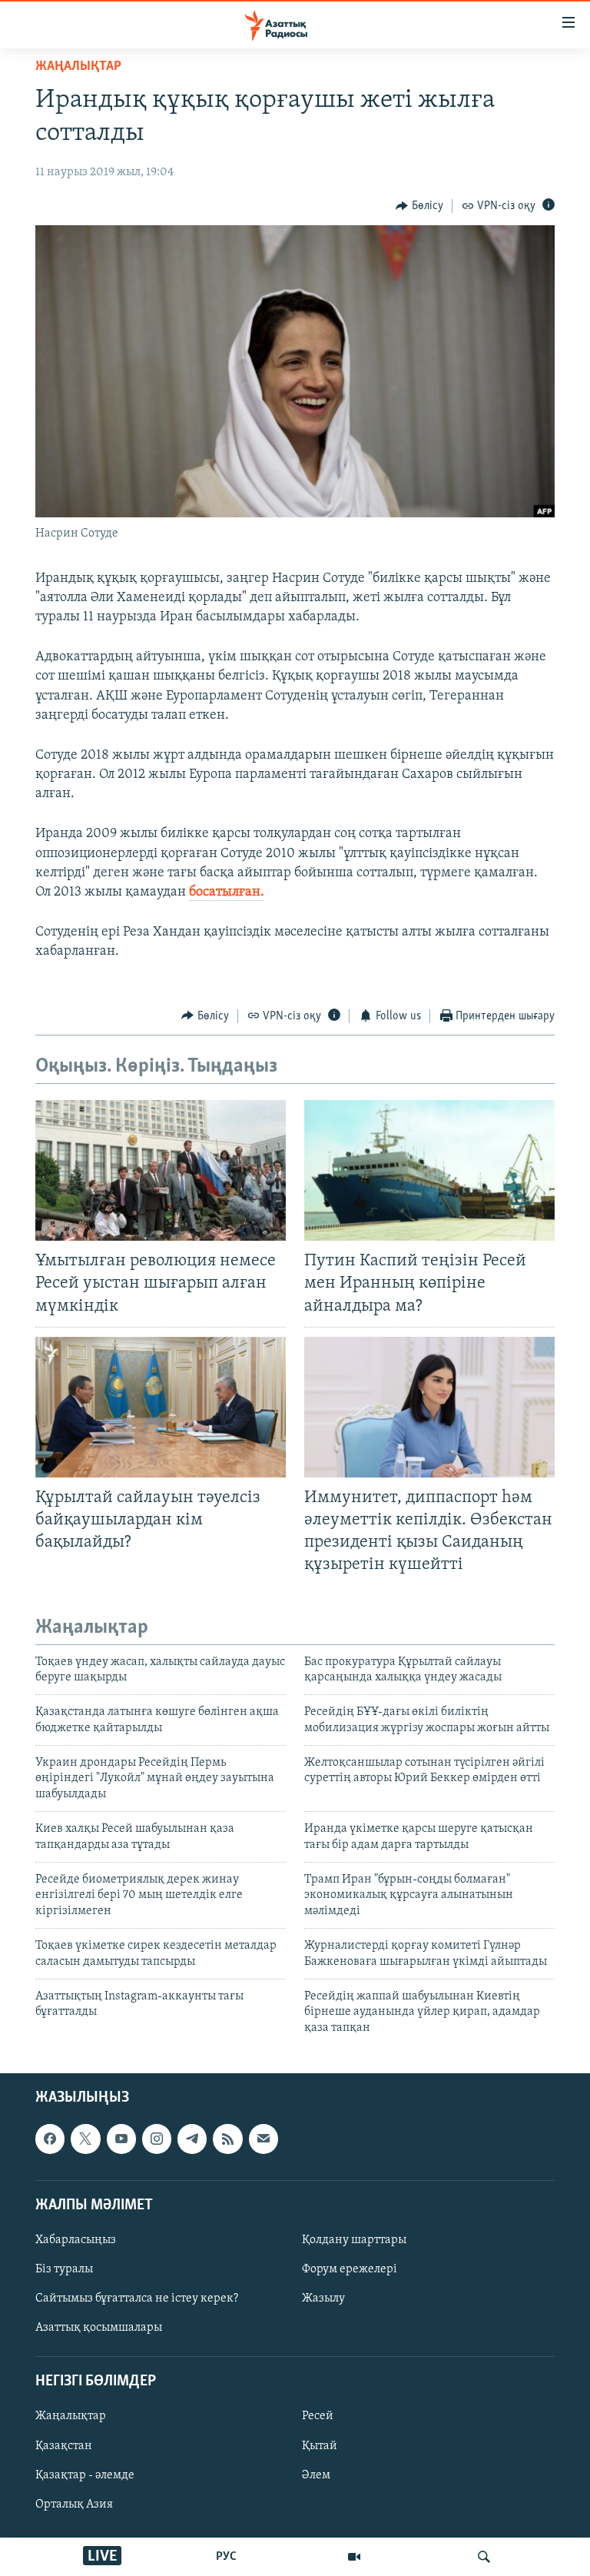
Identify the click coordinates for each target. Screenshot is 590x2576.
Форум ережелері (350, 2269)
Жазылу (323, 2298)
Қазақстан (64, 2446)
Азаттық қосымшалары (99, 2328)
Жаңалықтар (71, 2417)
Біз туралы (64, 2269)
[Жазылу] (264, 2139)
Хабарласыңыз (76, 2240)
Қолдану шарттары (354, 2240)
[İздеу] (484, 2557)
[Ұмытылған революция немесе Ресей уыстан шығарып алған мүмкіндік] (161, 1170)
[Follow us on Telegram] (192, 2139)
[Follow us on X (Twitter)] (85, 2139)
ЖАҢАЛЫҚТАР (78, 67)
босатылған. (227, 892)
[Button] (419, 206)
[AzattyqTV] (354, 2557)
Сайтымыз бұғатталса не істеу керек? (137, 2298)
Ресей (318, 2417)
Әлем (316, 2475)
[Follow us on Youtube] (121, 2139)
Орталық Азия (74, 2505)
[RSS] (227, 2139)
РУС (226, 2557)
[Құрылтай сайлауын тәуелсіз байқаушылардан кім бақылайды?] (161, 1407)
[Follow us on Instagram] (157, 2139)
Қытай (320, 2446)
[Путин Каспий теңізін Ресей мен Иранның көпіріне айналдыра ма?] (429, 1170)
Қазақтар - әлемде (85, 2475)
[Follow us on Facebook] (50, 2139)
